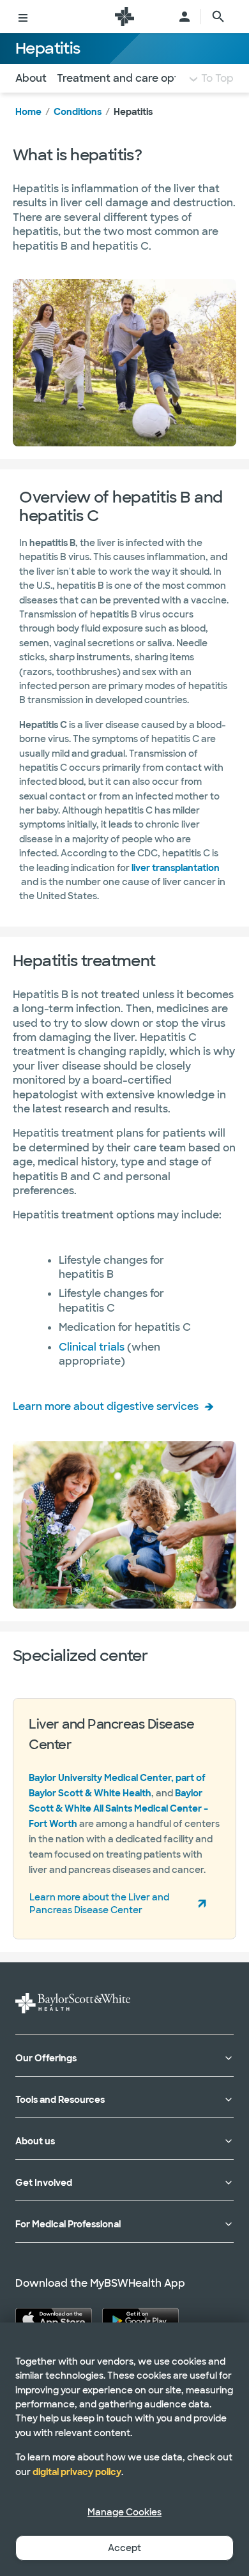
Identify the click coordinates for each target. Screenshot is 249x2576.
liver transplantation (176, 868)
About (31, 78)
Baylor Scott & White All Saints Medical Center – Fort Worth (118, 1808)
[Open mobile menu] (23, 17)
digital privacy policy (77, 2472)
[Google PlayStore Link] (140, 2319)
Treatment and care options (128, 78)
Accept (124, 2548)
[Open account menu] (185, 17)
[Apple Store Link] (54, 2319)
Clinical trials (92, 1347)
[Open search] (218, 17)
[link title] (124, 17)
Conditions (78, 112)
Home (28, 112)
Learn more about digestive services (106, 1406)
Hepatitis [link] (133, 112)
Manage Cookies (124, 2512)
